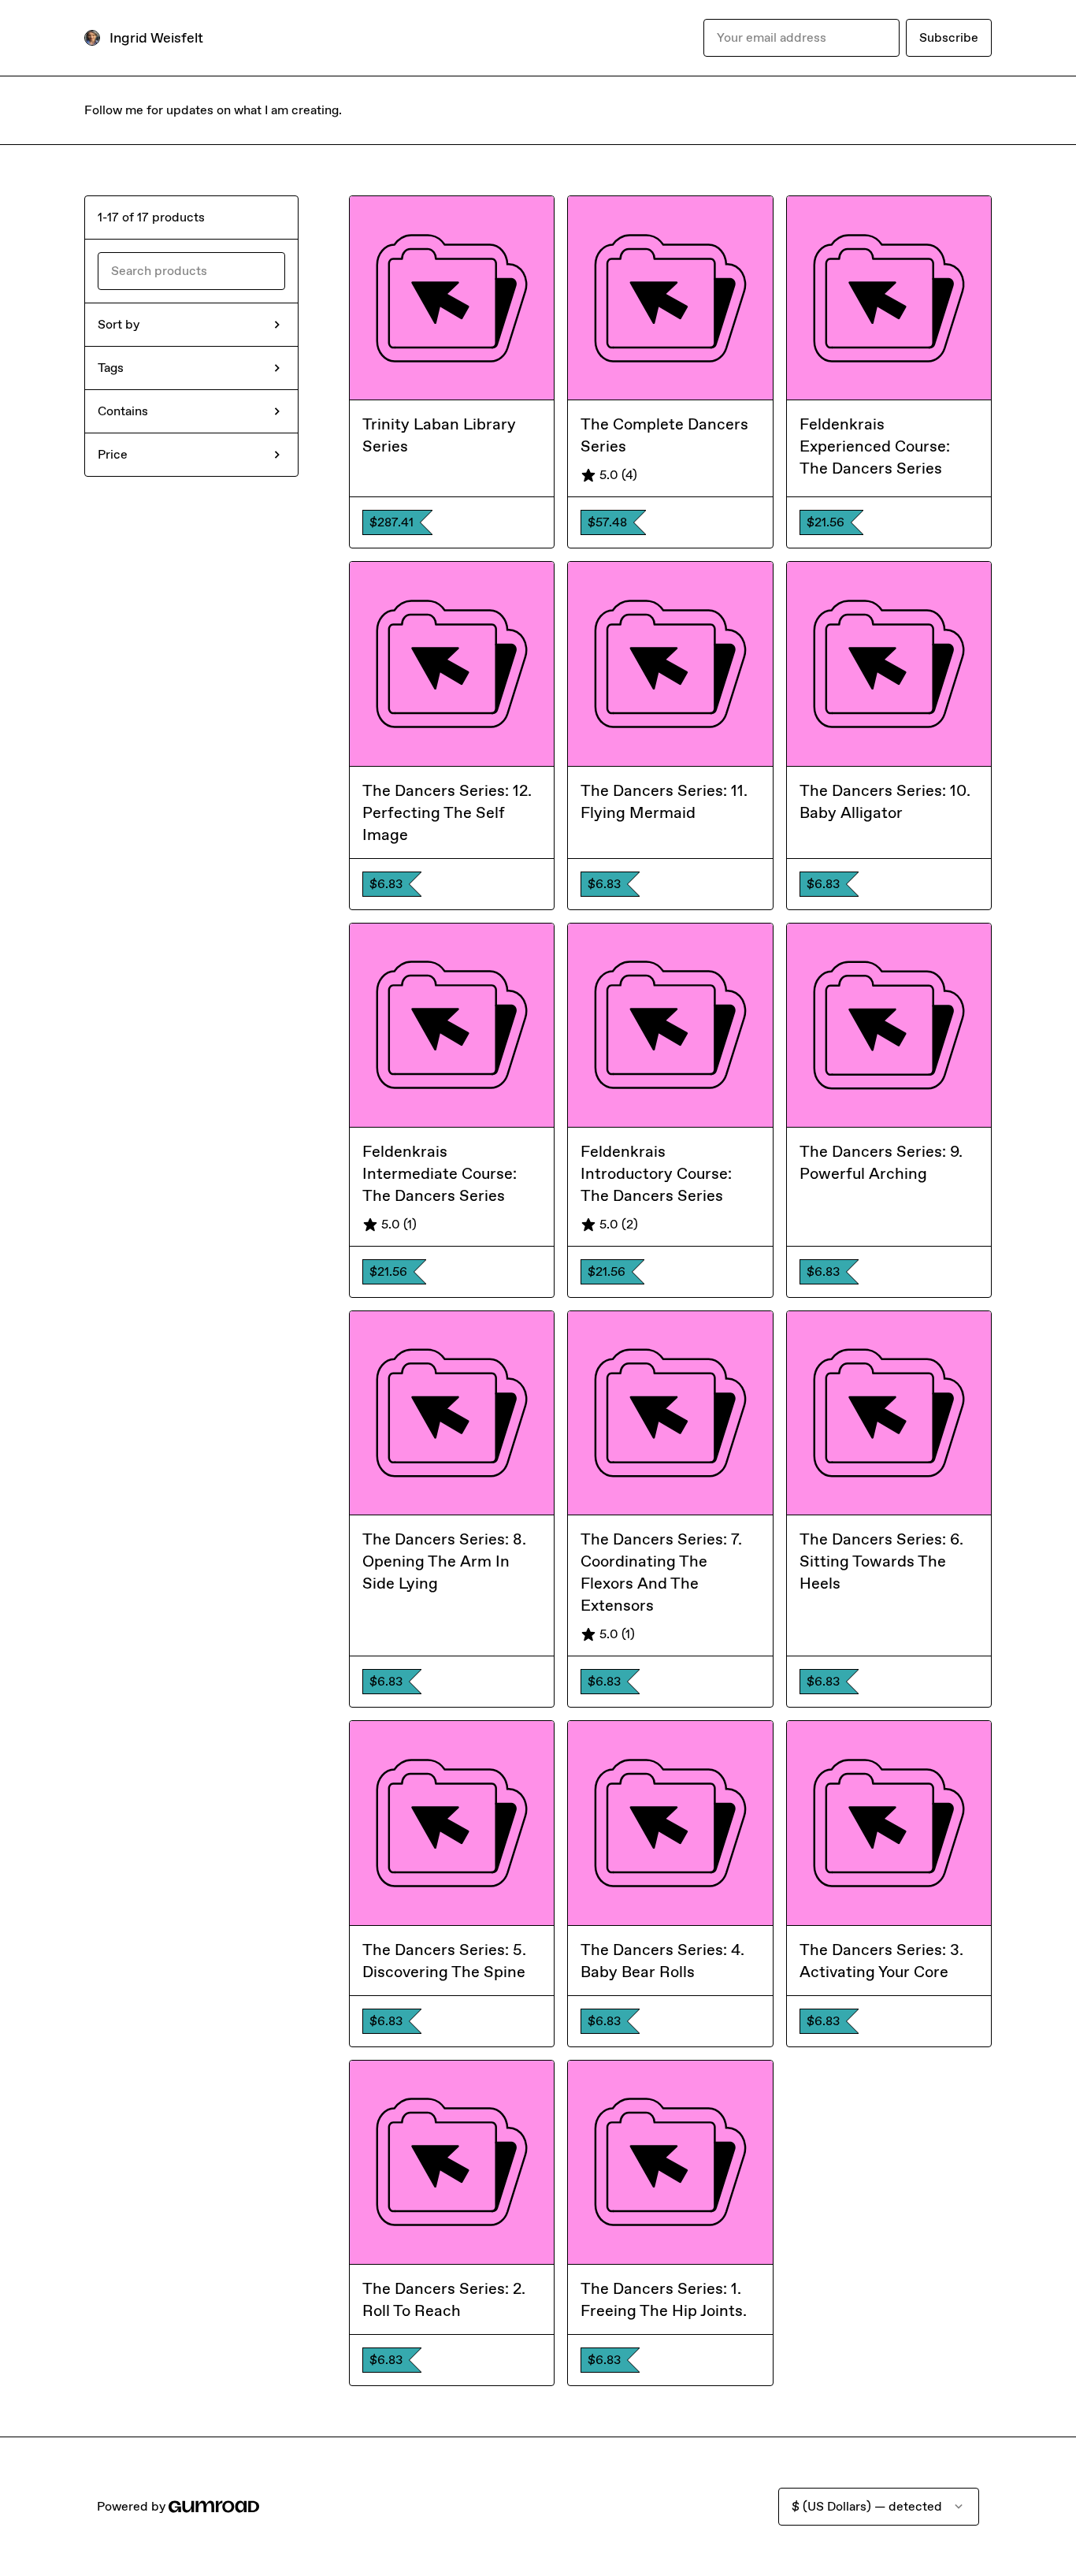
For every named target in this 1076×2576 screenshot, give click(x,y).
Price (113, 454)
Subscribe (949, 37)
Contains (123, 411)
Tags (111, 368)
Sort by (119, 324)
